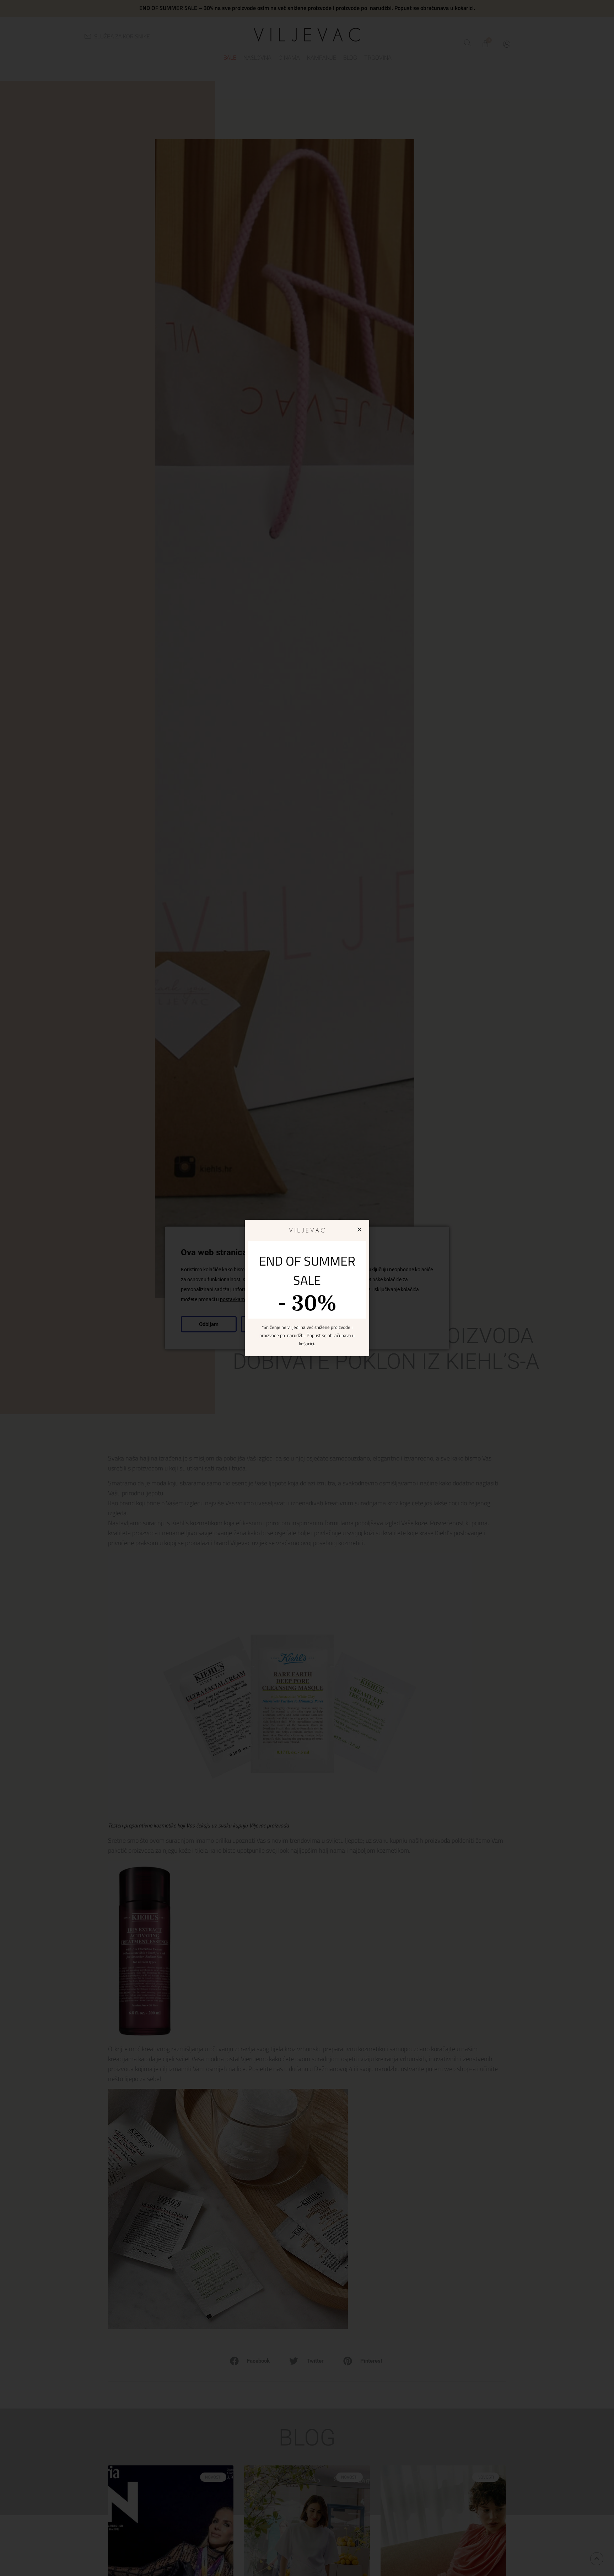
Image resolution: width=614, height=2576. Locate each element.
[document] (307, 1288)
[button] (359, 1230)
